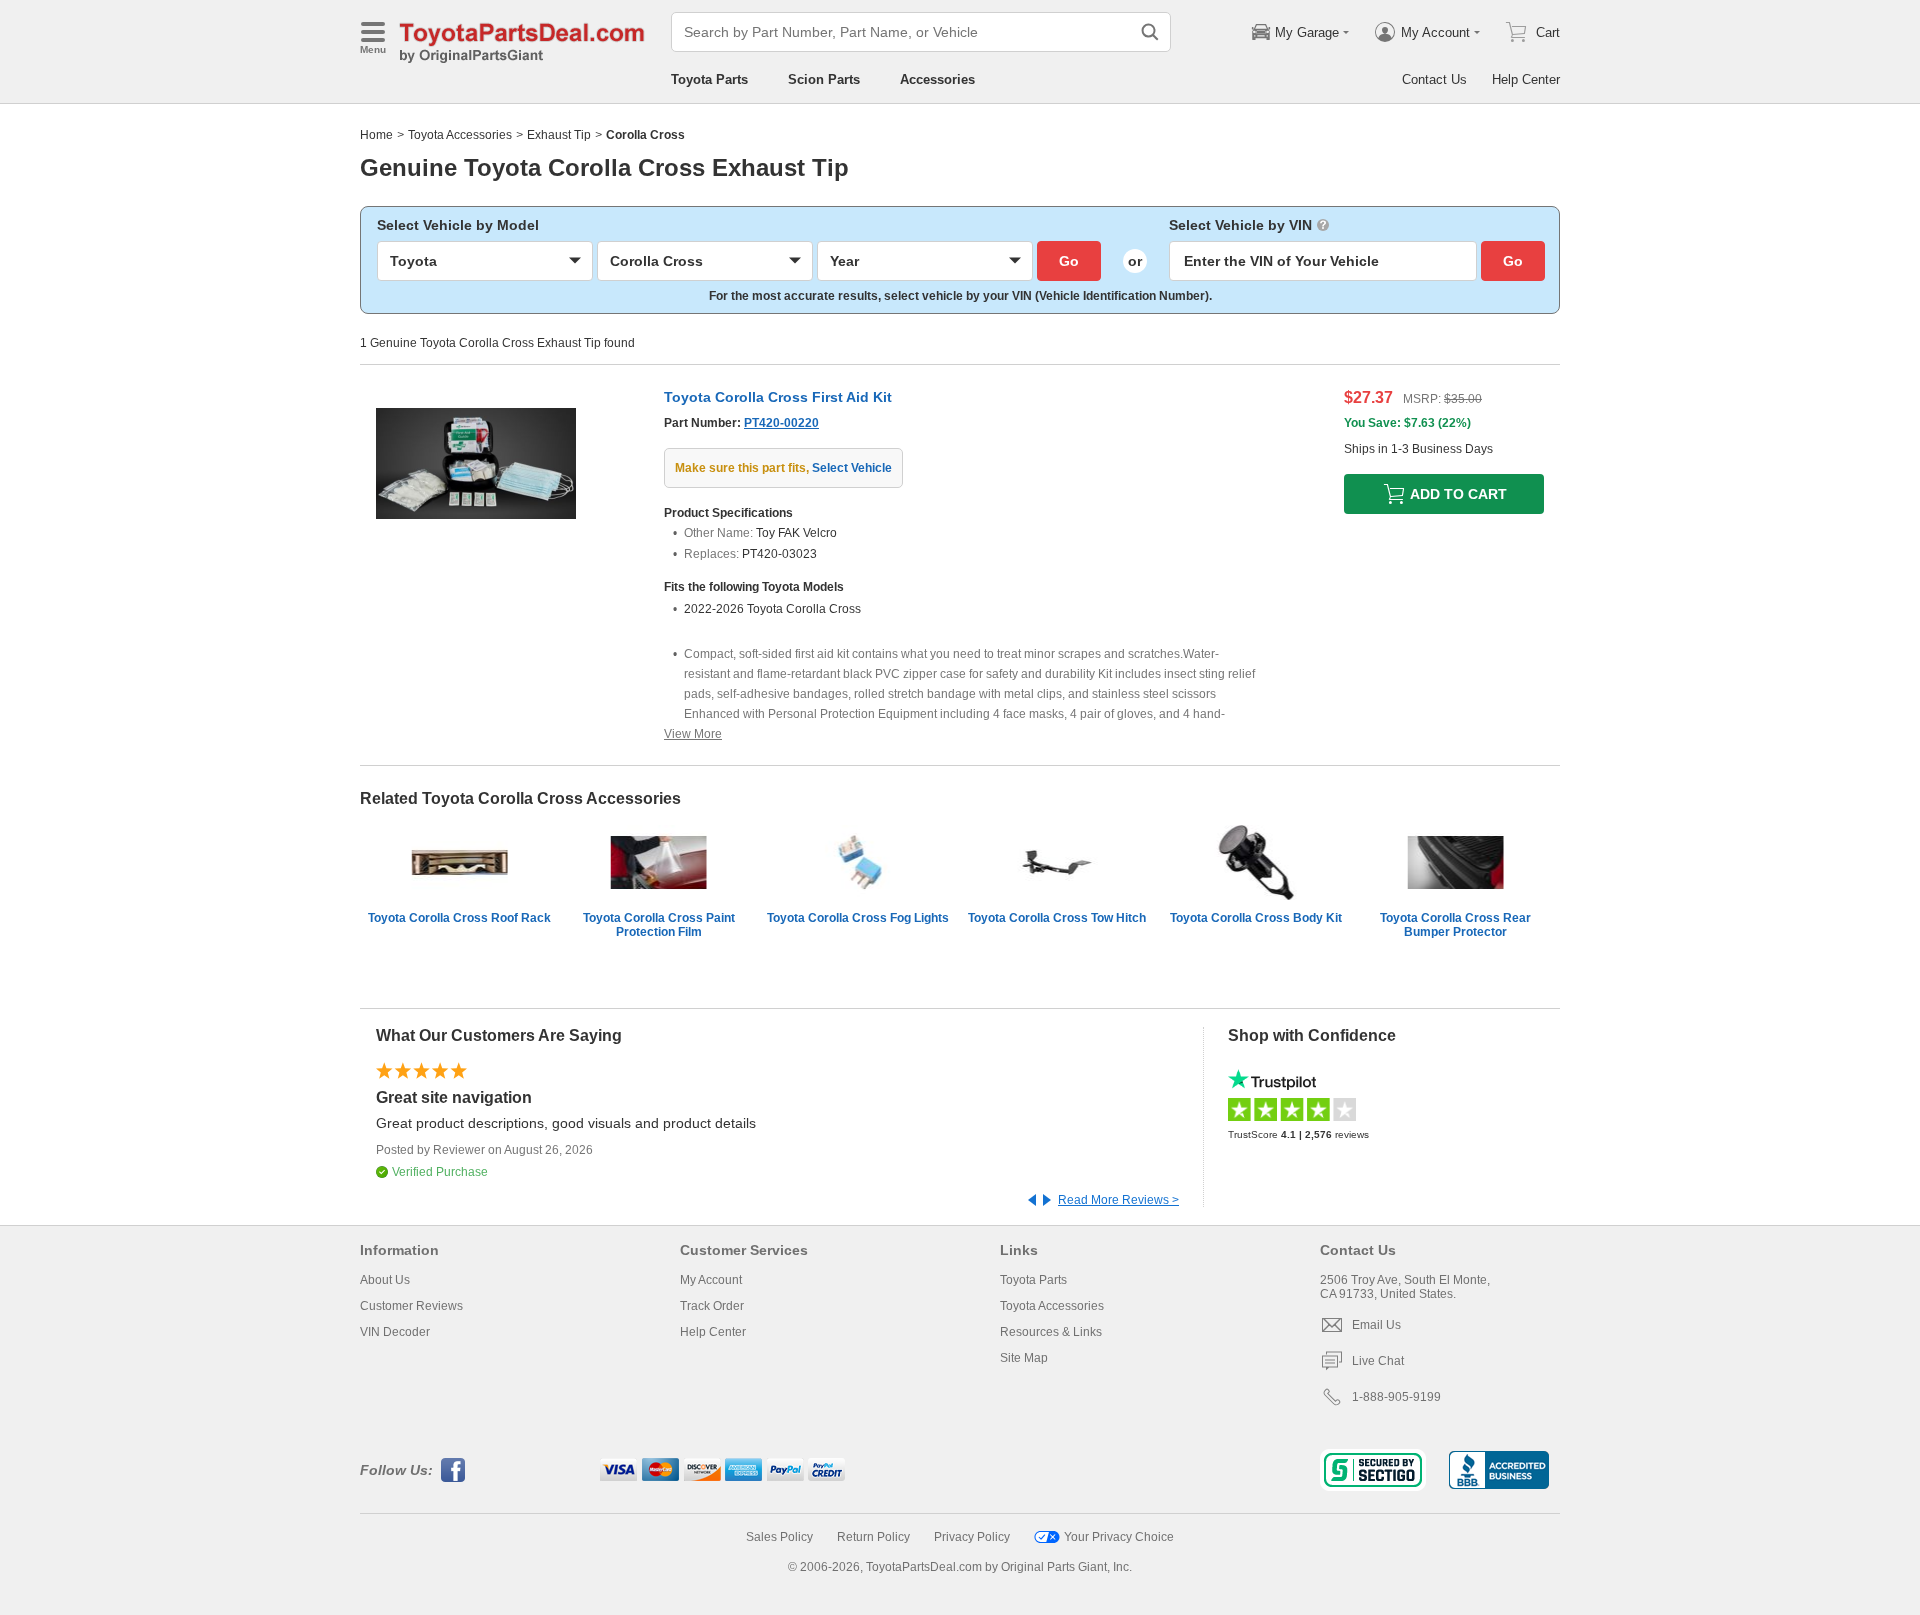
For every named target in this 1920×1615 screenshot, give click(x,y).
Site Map (1024, 1358)
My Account (711, 1280)
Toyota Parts (709, 79)
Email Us (1376, 1325)
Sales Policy (779, 1537)
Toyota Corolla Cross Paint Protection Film (659, 925)
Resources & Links (1051, 1332)
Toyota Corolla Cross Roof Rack (459, 918)
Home (376, 135)
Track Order (712, 1306)
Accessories (937, 79)
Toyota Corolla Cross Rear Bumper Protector (1455, 925)
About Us (385, 1280)
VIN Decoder (395, 1332)
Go (1069, 261)
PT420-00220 (781, 423)
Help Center (1526, 79)
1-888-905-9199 (1396, 1397)
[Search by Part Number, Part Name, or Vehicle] (1150, 32)
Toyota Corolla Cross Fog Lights (858, 918)
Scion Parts (824, 79)
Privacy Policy (972, 1537)
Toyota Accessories (460, 135)
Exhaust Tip (559, 135)
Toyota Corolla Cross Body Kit (1256, 918)
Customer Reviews (411, 1306)
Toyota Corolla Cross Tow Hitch (1057, 918)
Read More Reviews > (1118, 1200)
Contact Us (1434, 79)
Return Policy (873, 1537)
